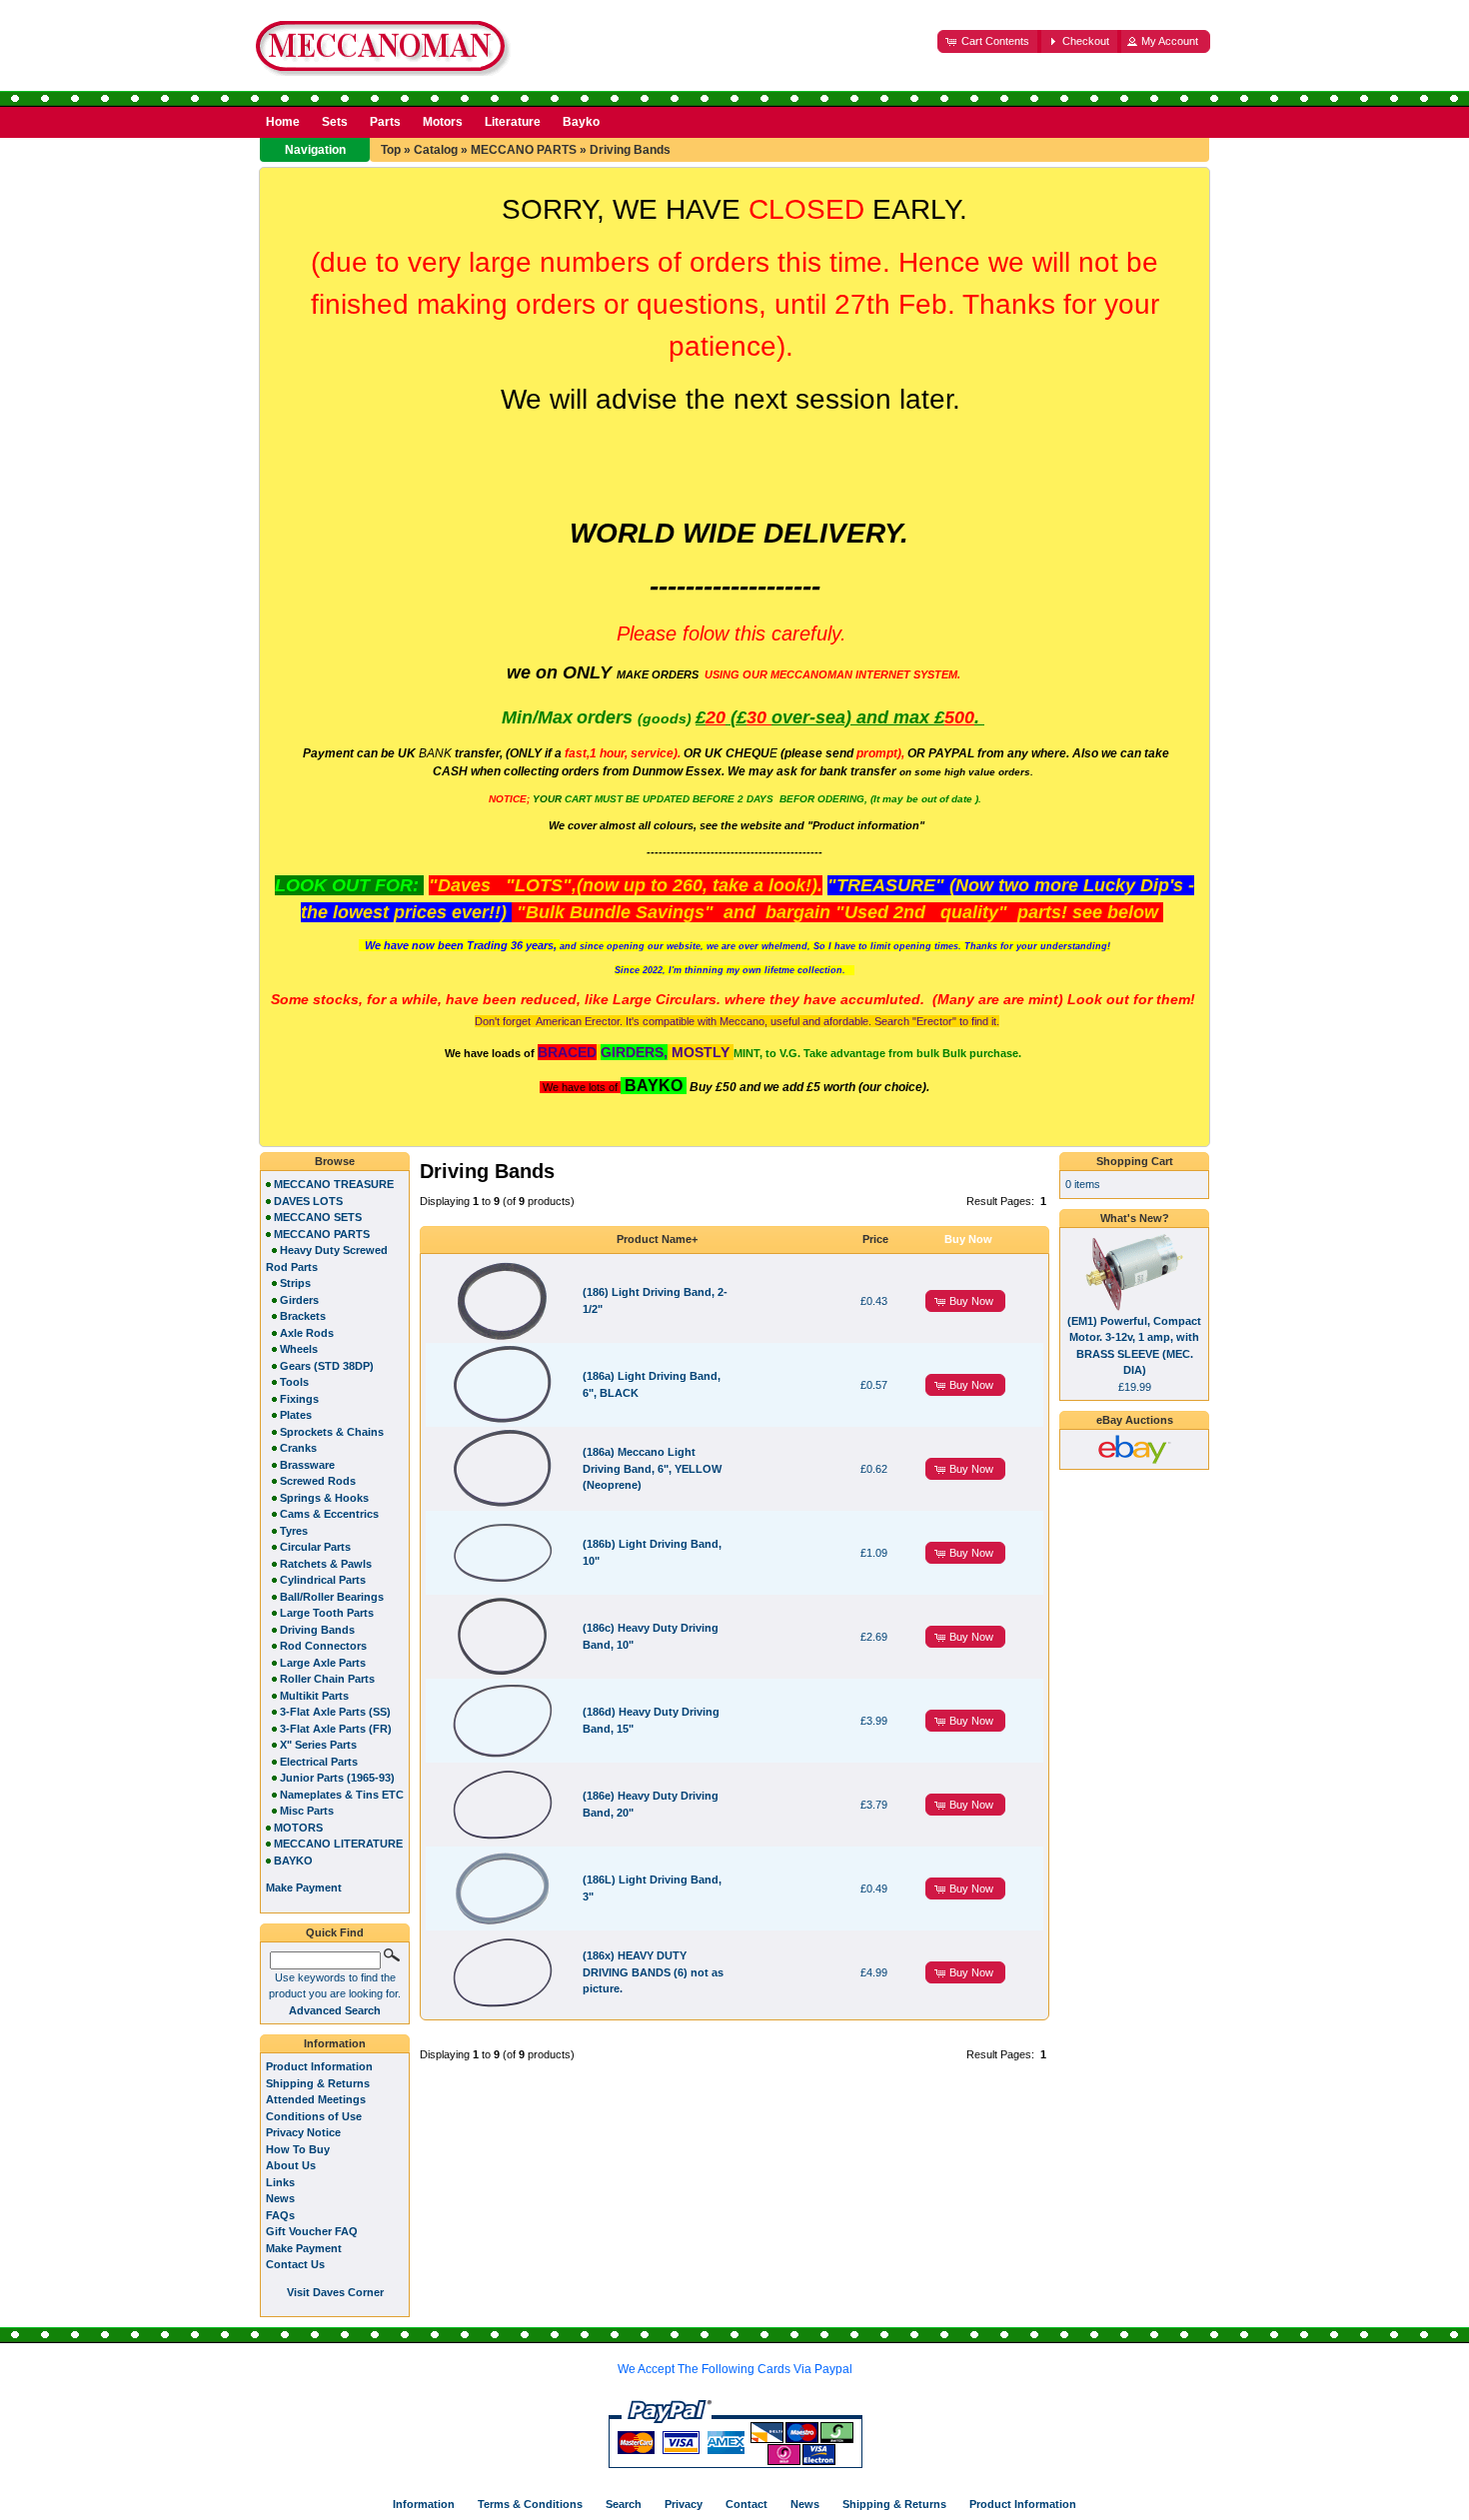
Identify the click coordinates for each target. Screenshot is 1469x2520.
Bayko (581, 122)
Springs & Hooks (324, 1498)
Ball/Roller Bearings (332, 1597)
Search (624, 2504)
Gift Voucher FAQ (312, 2231)
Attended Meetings (316, 2099)
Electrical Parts (319, 1762)
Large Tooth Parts (327, 1613)
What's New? (1135, 1218)
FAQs (280, 2215)
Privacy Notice (303, 2132)
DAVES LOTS (308, 1201)
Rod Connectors (323, 1646)
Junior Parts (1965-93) (337, 1778)
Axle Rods (307, 1333)
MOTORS (298, 1828)
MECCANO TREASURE (334, 1184)
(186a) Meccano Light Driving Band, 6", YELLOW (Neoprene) (652, 1468)
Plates (296, 1415)
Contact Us (295, 2264)
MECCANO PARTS (524, 150)
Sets (335, 122)
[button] (989, 41)
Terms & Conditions (530, 2504)
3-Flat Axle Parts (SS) (335, 1712)
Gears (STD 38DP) (327, 1366)
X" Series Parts (318, 1745)
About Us (291, 2165)
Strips (295, 1283)
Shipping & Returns (318, 2083)
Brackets (303, 1316)
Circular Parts (315, 1547)
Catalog (436, 150)
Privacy (684, 2504)
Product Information (319, 2066)
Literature (513, 122)
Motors (443, 122)
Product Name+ (657, 1239)
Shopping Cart (1135, 1161)
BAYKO (293, 1861)
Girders (299, 1300)
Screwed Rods (318, 1481)
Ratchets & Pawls (326, 1564)
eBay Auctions (1135, 1420)
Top (391, 150)
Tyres (294, 1531)
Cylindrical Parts (323, 1580)
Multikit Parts (314, 1696)
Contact (746, 2504)
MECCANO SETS (318, 1217)
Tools (294, 1382)
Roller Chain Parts (327, 1679)
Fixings (299, 1399)
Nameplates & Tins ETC (342, 1795)
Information (335, 2043)
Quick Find (335, 1932)
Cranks (298, 1448)
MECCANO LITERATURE (338, 1844)
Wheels (299, 1349)
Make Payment (304, 2248)
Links (280, 2182)
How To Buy (298, 2149)
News (280, 2198)
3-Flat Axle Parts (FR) (336, 1729)
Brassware (307, 1465)
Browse (335, 1161)
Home (283, 122)
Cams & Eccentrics (329, 1514)
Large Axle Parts (323, 1663)
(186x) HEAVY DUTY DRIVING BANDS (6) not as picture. (653, 1972)
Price (875, 1239)
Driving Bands (630, 150)
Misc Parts (307, 1811)
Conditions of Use (314, 2116)
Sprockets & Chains (332, 1432)
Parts (385, 122)
